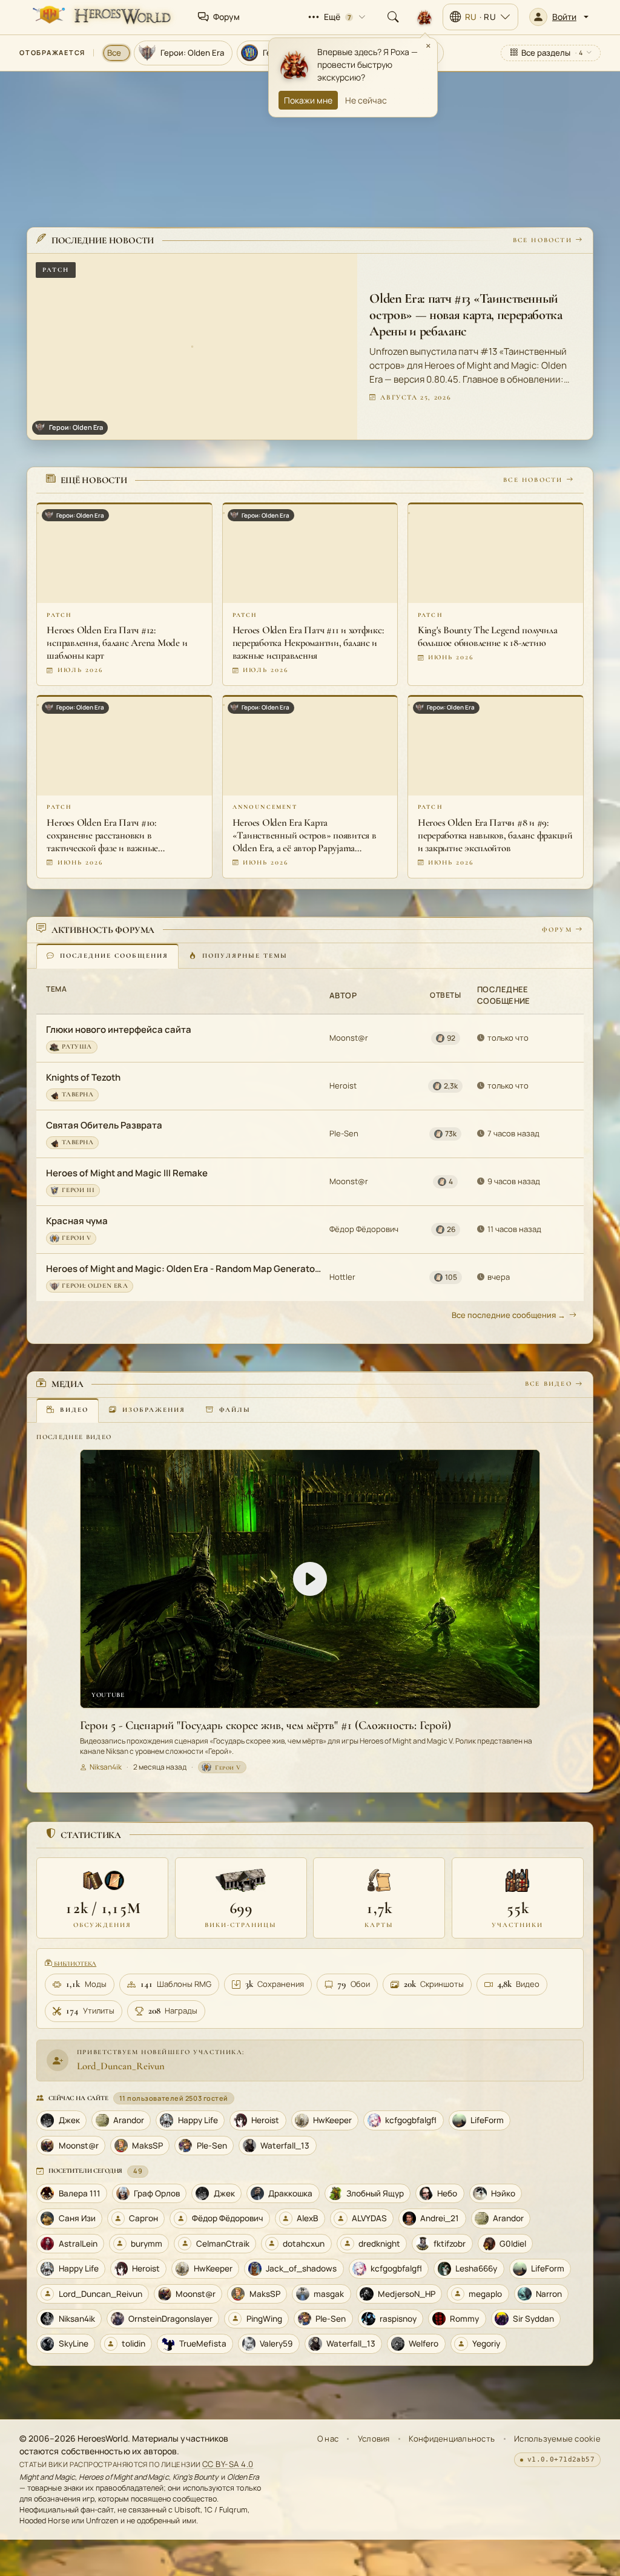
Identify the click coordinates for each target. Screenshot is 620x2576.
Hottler (342, 1277)
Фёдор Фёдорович (364, 1229)
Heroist (343, 1085)
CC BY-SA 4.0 (228, 2464)
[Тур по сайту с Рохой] (424, 17)
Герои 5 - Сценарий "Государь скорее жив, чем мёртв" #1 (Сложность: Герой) (265, 1725)
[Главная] (101, 17)
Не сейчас (366, 100)
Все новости (542, 240)
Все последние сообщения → (509, 1315)
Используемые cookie (557, 2439)
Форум (557, 930)
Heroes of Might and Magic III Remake (127, 1173)
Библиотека (74, 1964)
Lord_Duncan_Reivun (121, 2066)
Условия (374, 2439)
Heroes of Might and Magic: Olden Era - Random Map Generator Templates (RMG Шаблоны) (184, 1269)
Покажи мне (308, 100)
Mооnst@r (349, 1038)
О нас (328, 2439)
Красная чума (77, 1221)
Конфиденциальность (452, 2439)
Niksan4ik (106, 1767)
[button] (559, 17)
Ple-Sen (344, 1133)
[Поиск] (393, 17)
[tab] (107, 956)
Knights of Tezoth (83, 1077)
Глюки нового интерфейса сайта (119, 1029)
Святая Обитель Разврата (104, 1125)
